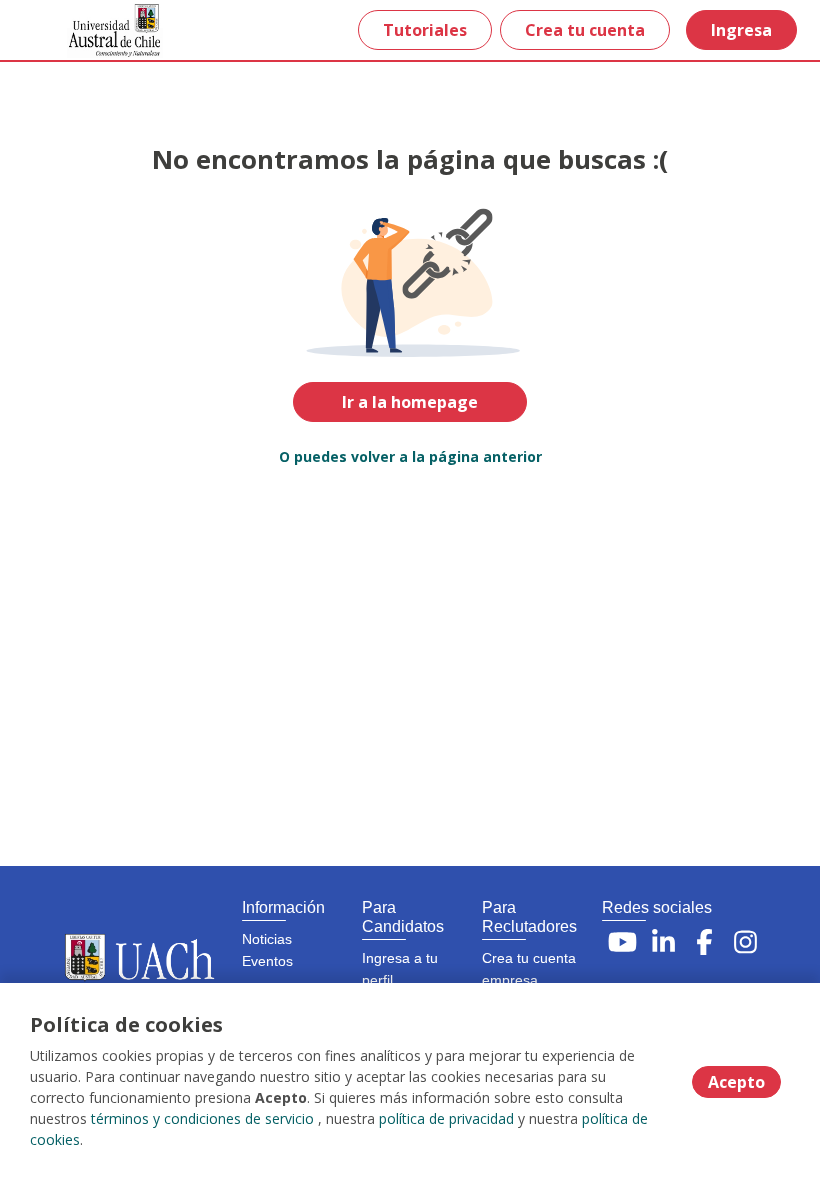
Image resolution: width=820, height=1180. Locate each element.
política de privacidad (446, 1118)
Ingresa (741, 30)
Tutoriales (425, 30)
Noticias (267, 939)
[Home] (86, 30)
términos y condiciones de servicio (202, 1118)
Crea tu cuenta (585, 30)
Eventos (267, 961)
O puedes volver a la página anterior (410, 456)
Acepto (736, 1082)
